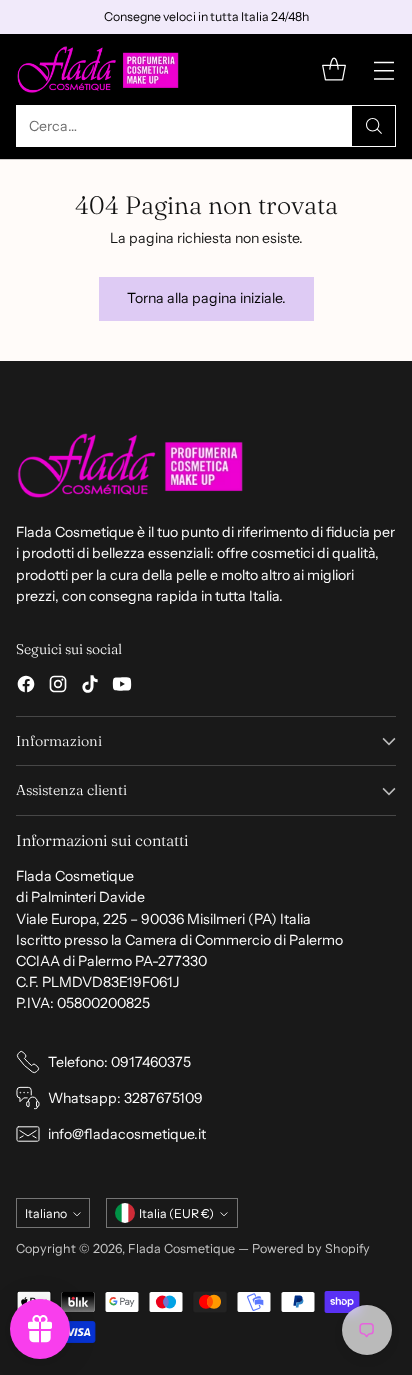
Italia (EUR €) (176, 1213)
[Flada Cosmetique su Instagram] (58, 687)
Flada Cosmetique (181, 1248)
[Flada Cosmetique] (98, 69)
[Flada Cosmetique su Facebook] (26, 687)
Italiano (46, 1213)
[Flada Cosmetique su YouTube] (122, 687)
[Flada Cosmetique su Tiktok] (90, 687)
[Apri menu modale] (383, 69)
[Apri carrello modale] (333, 69)
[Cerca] (374, 126)
